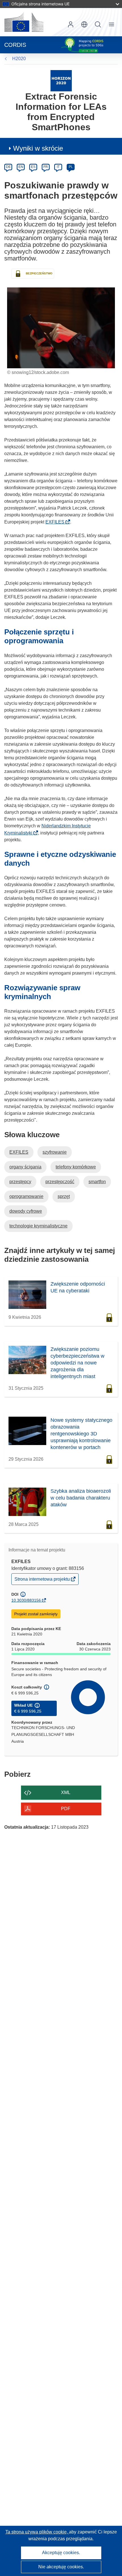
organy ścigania (25, 1167)
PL (71, 167)
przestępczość (60, 1182)
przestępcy (20, 1182)
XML (66, 1792)
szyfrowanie (55, 1152)
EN (21, 167)
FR (46, 167)
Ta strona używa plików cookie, (37, 2532)
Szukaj (98, 24)
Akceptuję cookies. (61, 2553)
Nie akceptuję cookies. (61, 2567)
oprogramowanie (26, 1196)
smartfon (97, 1182)
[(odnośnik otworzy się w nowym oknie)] (24, 22)
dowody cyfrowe (26, 1211)
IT (58, 167)
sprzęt (64, 1196)
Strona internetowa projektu (43, 1581)
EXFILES (57, 522)
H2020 (19, 59)
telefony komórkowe (76, 1167)
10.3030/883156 (26, 1600)
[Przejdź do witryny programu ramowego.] (61, 80)
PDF (66, 1809)
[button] (84, 24)
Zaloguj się (71, 24)
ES (33, 167)
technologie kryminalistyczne (38, 1226)
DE (8, 167)
